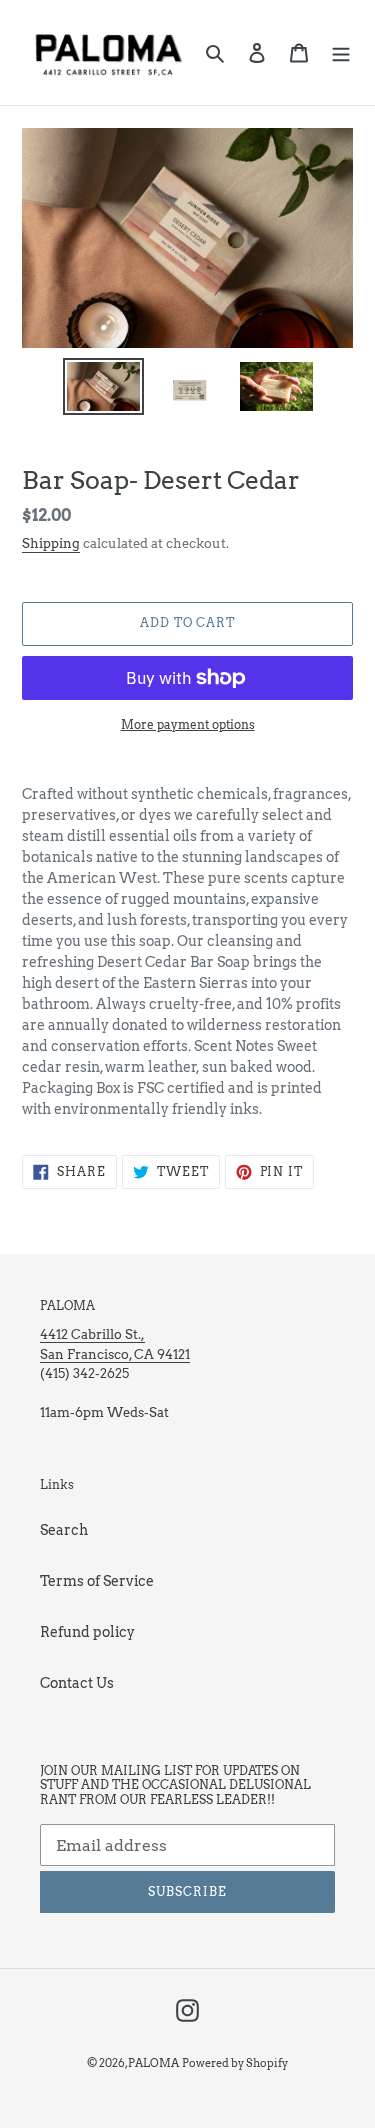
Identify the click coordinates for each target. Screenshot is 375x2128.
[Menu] (341, 52)
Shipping (51, 543)
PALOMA (153, 2063)
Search (64, 1530)
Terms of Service (97, 1581)
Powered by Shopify (235, 2063)
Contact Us (77, 1683)
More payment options (188, 724)
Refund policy (87, 1632)
